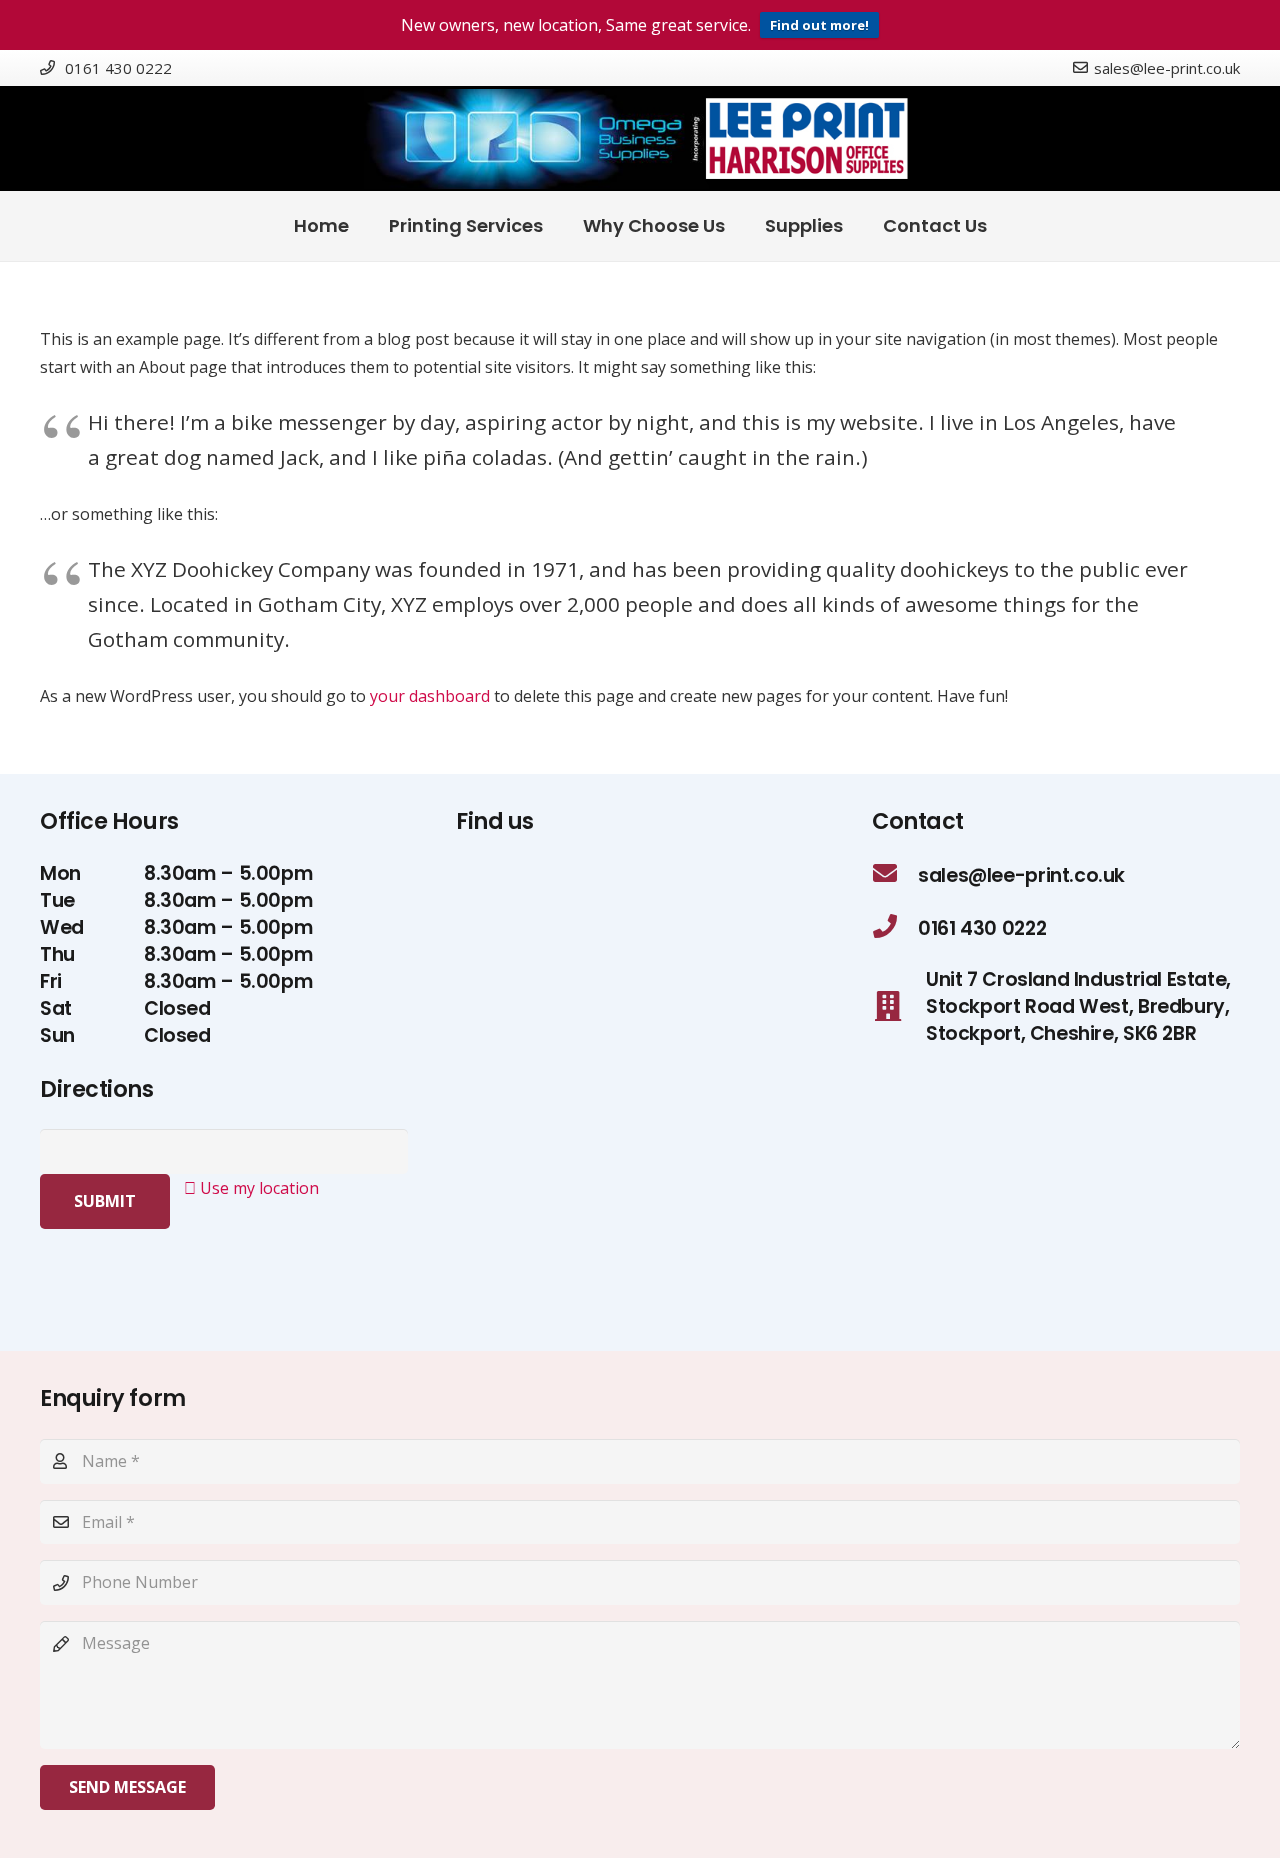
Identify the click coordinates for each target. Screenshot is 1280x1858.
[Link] (640, 139)
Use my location (257, 1188)
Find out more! (819, 25)
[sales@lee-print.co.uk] (895, 875)
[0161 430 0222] (895, 928)
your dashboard (430, 696)
